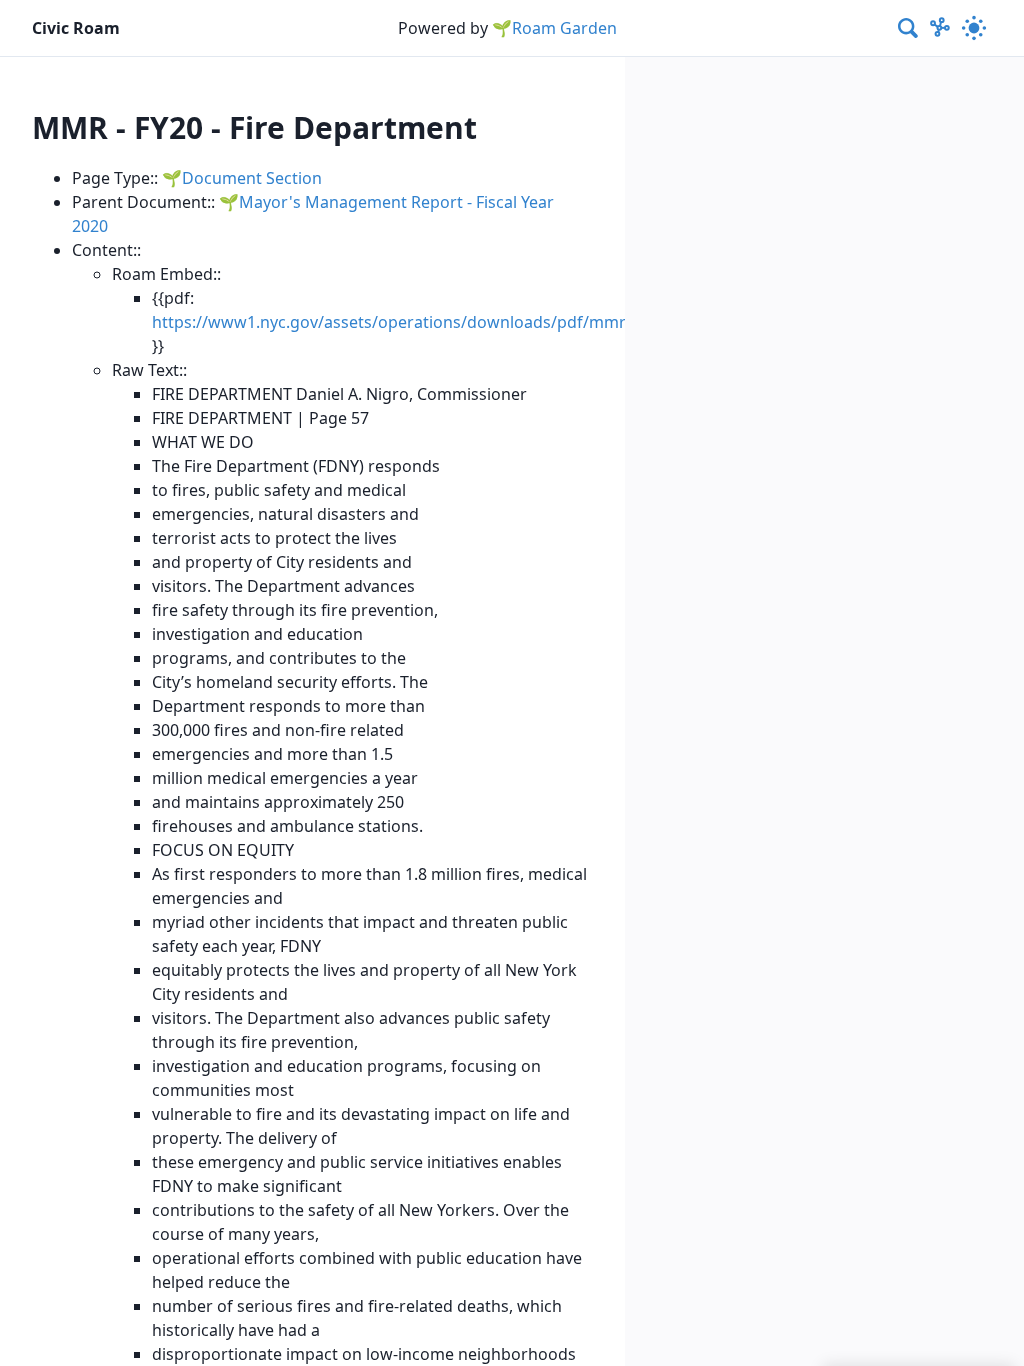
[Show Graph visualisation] (940, 28)
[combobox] (909, 28)
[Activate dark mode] (974, 28)
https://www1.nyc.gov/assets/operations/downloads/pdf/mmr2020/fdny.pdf (441, 322)
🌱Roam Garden (554, 28)
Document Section (252, 178)
